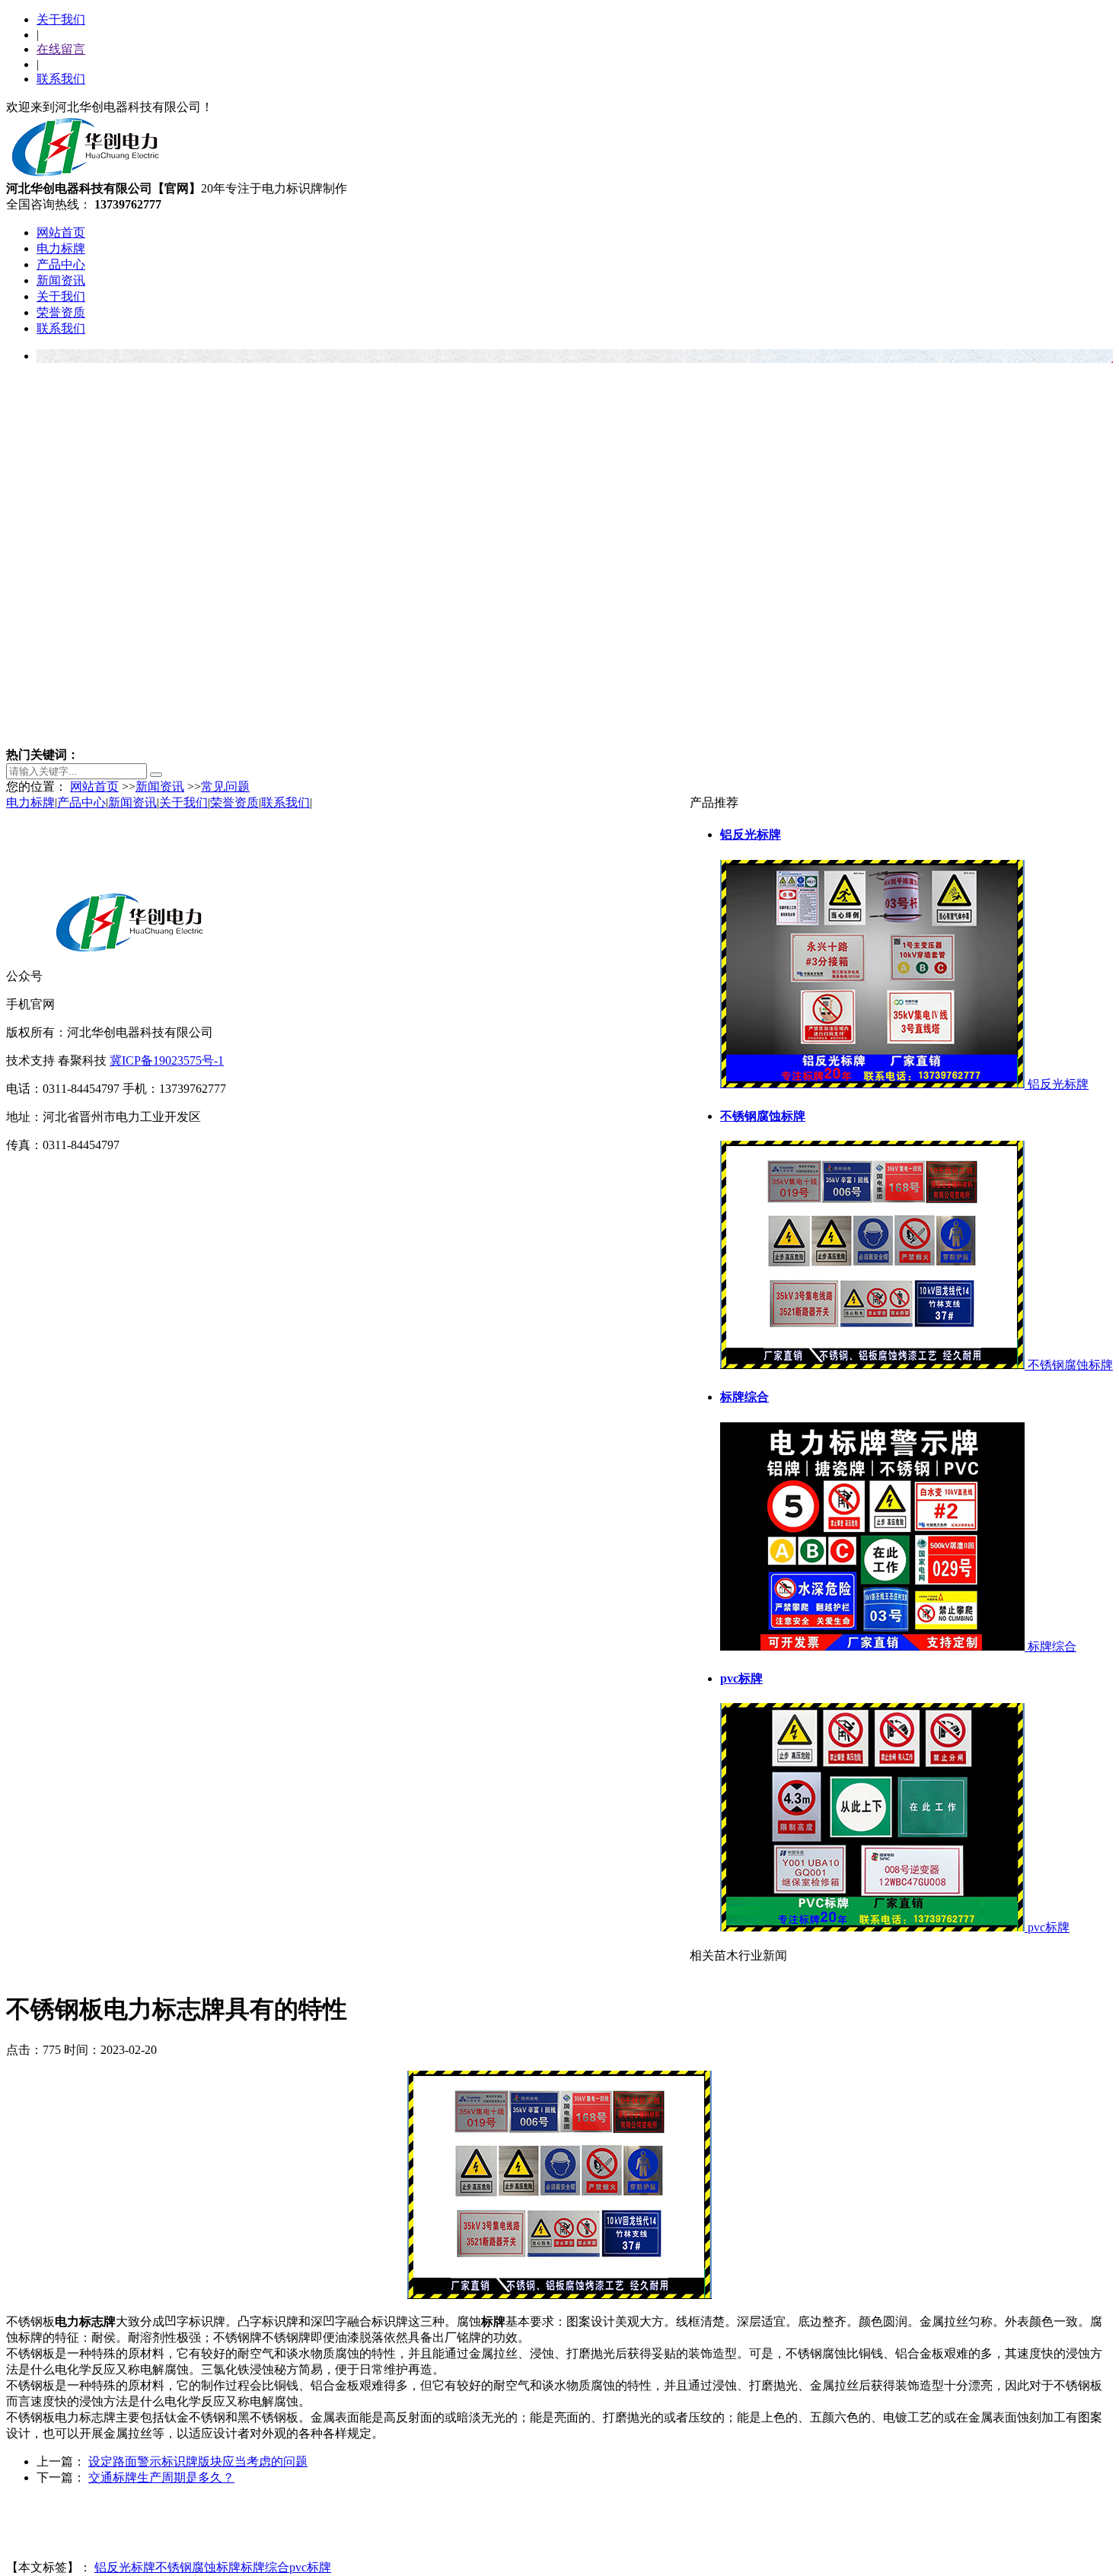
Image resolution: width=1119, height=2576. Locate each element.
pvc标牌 (310, 2567)
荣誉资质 (61, 312)
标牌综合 (265, 2567)
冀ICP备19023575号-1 (167, 1060)
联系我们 (61, 79)
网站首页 (61, 232)
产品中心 (61, 264)
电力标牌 (61, 248)
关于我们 (61, 19)
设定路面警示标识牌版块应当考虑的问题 (198, 2461)
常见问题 (225, 786)
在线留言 (61, 49)
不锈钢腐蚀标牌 (198, 2567)
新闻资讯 (61, 280)
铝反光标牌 (125, 2567)
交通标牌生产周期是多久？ (161, 2477)
